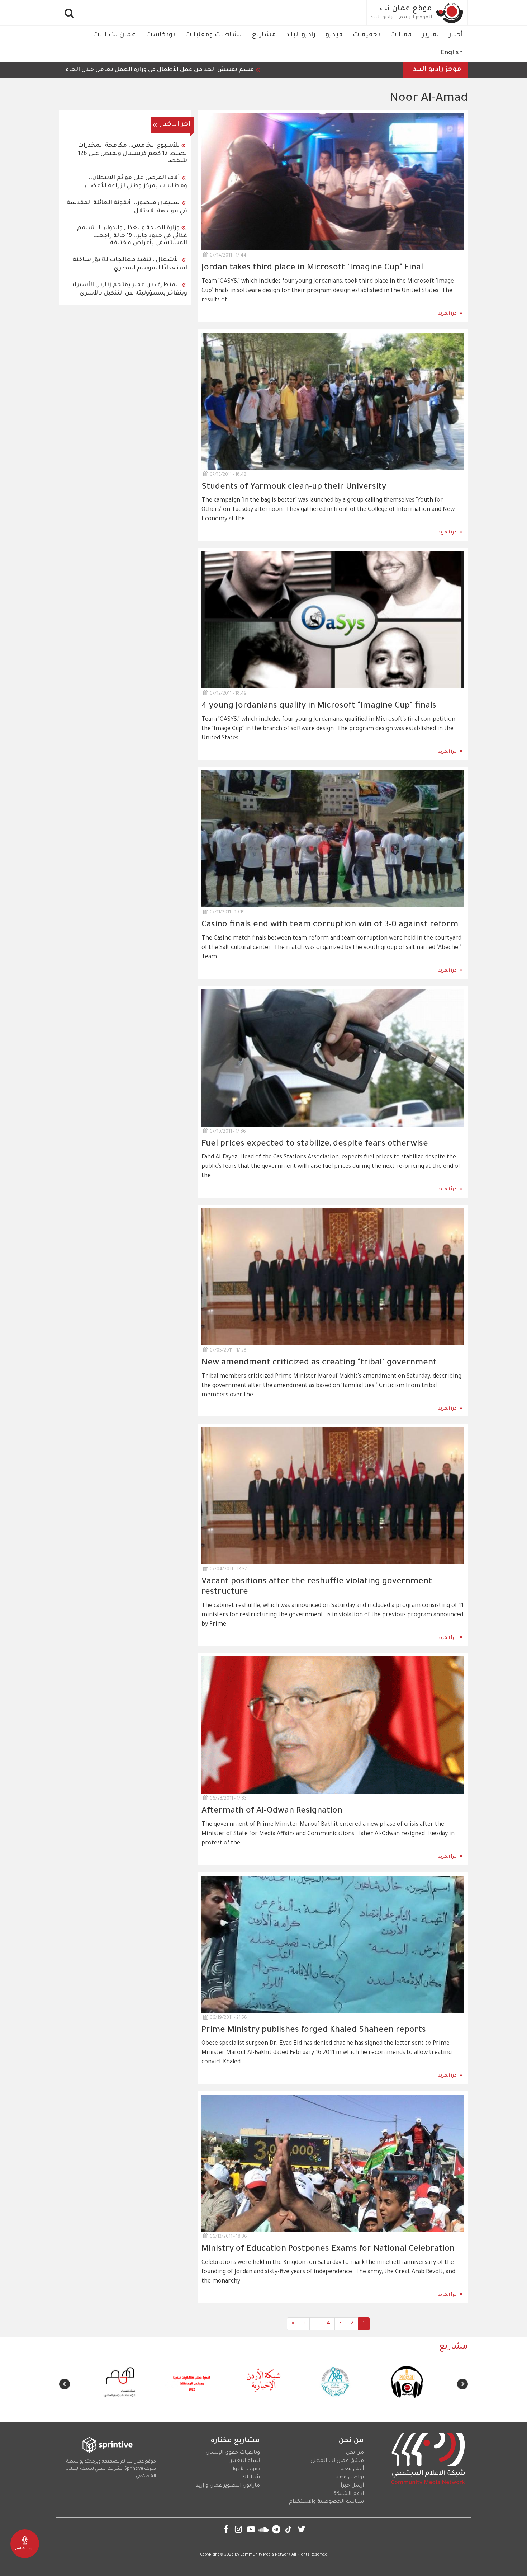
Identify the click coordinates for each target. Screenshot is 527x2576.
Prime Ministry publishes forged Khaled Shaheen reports (314, 2030)
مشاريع (264, 35)
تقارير (430, 35)
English (452, 53)
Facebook (226, 2529)
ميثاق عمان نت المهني (337, 2461)
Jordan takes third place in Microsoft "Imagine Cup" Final (312, 268)
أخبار (456, 35)
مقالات (401, 35)
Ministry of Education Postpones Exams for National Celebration (328, 2249)
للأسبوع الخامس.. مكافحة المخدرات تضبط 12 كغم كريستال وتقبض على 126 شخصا (132, 153)
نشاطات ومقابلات (213, 35)
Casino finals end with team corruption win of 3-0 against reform (330, 925)
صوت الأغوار (245, 2469)
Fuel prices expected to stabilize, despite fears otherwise (315, 1144)
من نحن (355, 2453)
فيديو (334, 35)
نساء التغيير (245, 2461)
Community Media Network (265, 2555)
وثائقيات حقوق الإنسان (233, 2453)
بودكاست (160, 35)
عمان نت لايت (114, 35)
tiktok (289, 2529)
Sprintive (134, 2469)
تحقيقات (366, 35)
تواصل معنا (350, 2478)
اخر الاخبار (175, 125)
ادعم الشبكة (349, 2494)
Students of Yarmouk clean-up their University (294, 487)
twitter (301, 2529)
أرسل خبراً (352, 2486)
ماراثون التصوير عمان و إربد (228, 2486)
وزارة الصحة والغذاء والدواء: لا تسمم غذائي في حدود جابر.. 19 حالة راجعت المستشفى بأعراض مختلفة (132, 236)
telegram (276, 2529)
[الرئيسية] (450, 13)
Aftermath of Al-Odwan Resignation (272, 1811)
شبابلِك (251, 2478)
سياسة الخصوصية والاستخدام (326, 2502)
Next (65, 2384)
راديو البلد (301, 35)
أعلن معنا (352, 2469)
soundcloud (264, 2529)
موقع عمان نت (406, 9)
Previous (462, 2384)
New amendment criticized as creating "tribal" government (319, 1363)
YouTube (251, 2529)
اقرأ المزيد (448, 314)
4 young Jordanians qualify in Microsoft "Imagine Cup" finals (319, 706)
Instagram (239, 2529)
